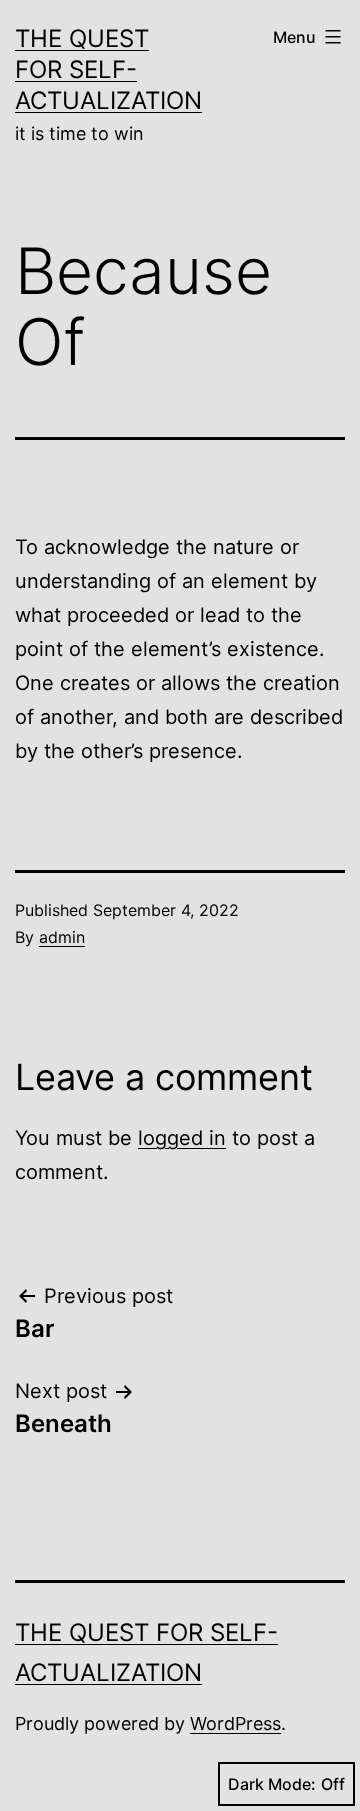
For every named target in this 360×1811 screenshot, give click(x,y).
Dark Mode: (272, 1784)
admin (62, 937)
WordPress (235, 1723)
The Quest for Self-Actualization (108, 69)
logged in (182, 1138)
